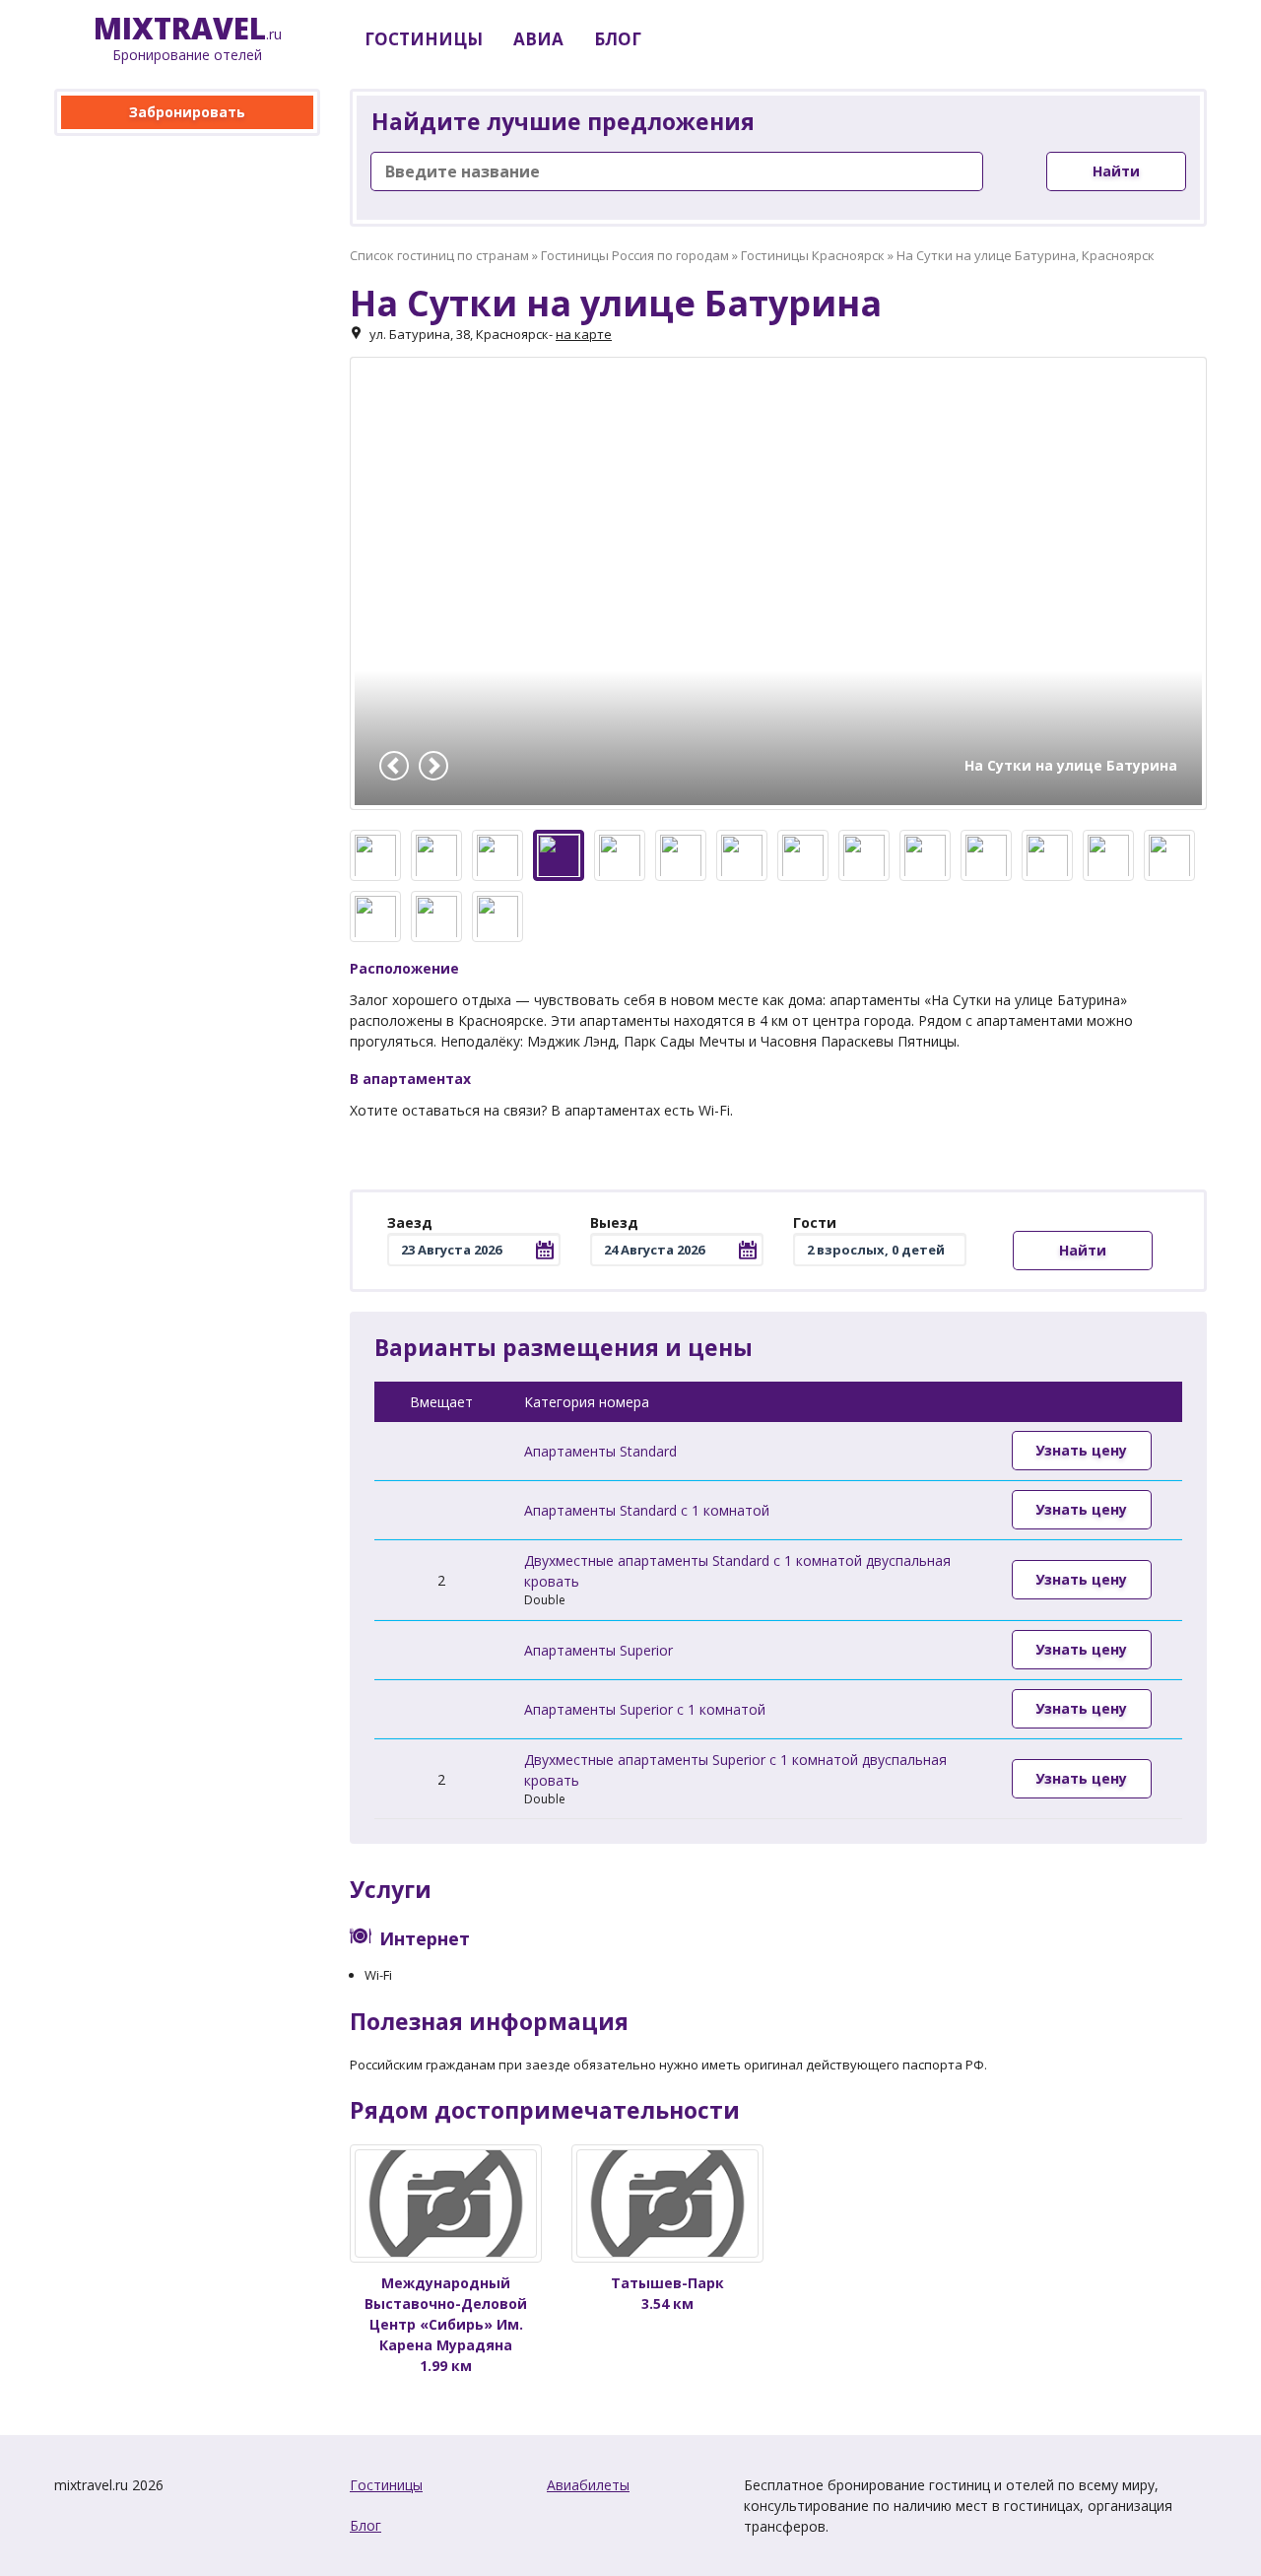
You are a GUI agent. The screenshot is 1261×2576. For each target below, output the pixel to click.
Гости (815, 1222)
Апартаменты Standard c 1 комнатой (647, 1510)
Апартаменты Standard (600, 1451)
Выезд (614, 1222)
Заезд (410, 1222)
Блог (365, 2525)
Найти (1116, 171)
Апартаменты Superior (598, 1650)
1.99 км (446, 2324)
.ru (188, 39)
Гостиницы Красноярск (813, 255)
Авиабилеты (588, 2485)
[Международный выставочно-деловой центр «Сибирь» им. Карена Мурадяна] (446, 2203)
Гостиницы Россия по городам (635, 255)
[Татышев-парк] (667, 2203)
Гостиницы (386, 2485)
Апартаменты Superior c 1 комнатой (645, 1709)
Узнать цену (1081, 1450)
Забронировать (187, 112)
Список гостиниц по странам (439, 255)
